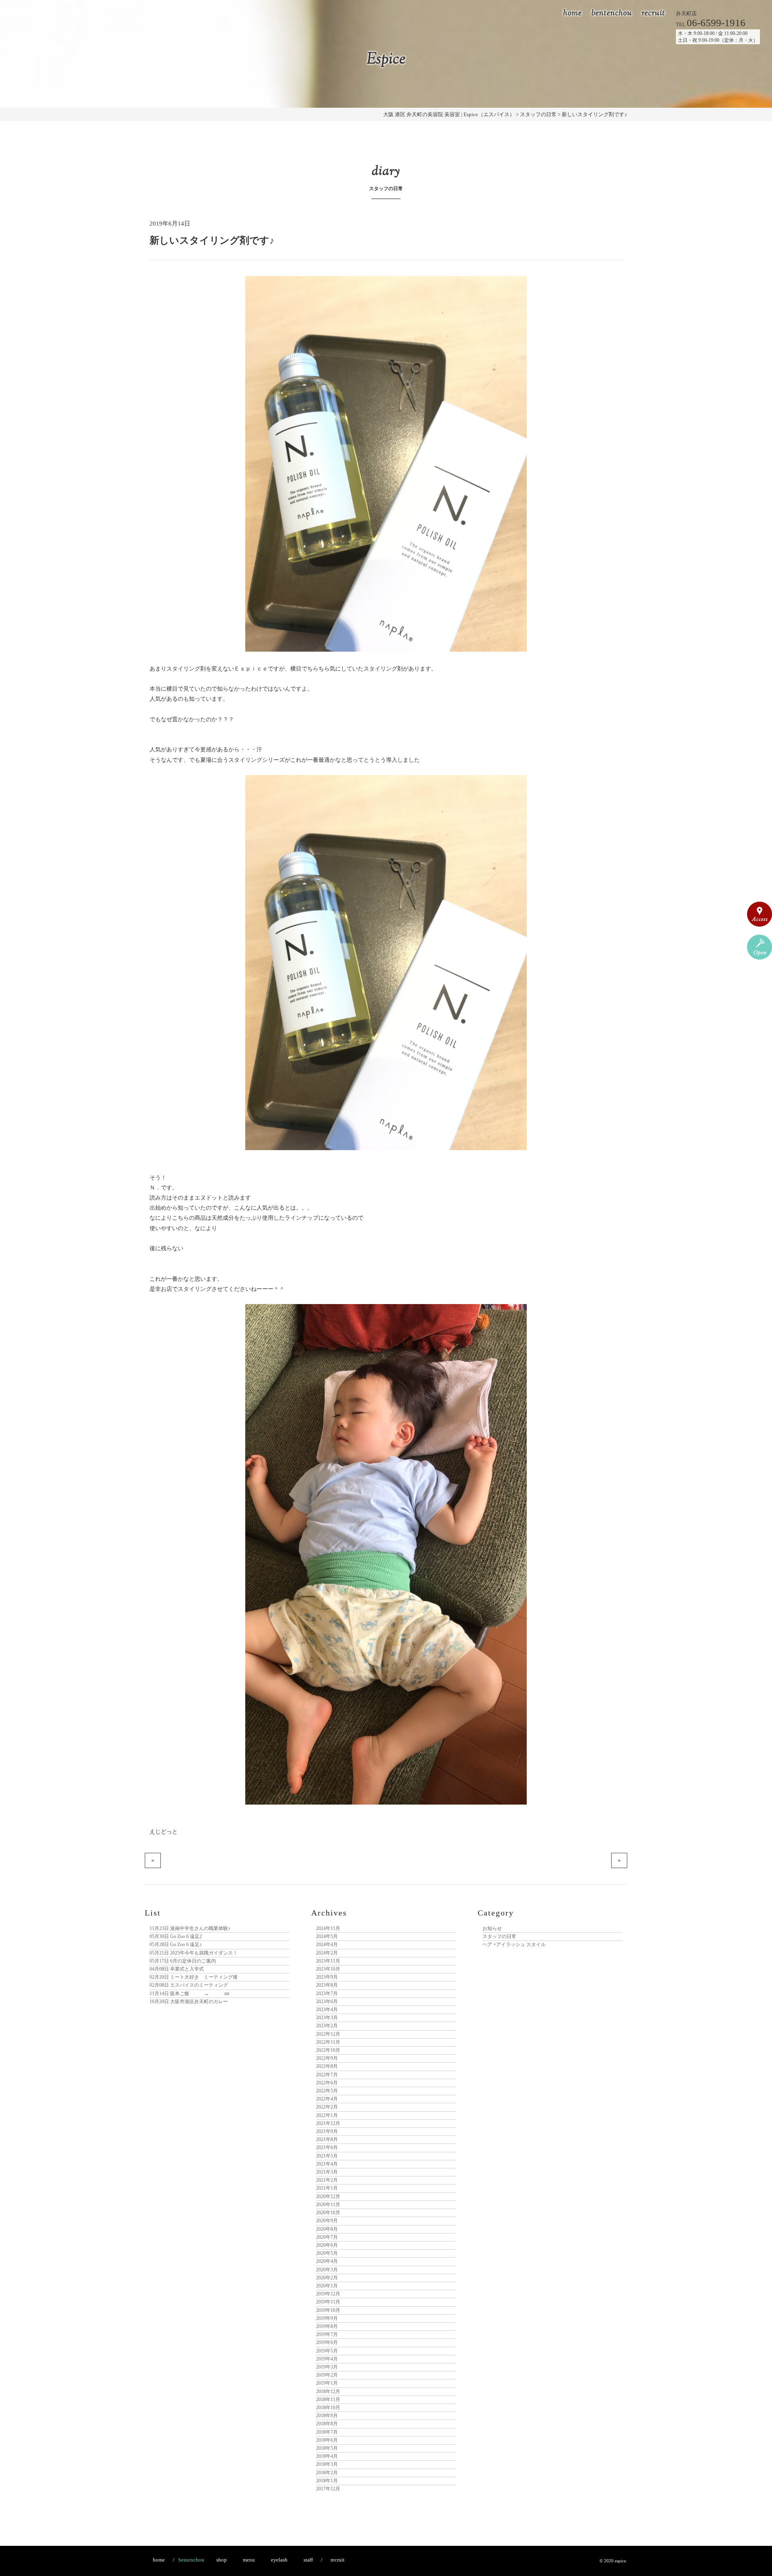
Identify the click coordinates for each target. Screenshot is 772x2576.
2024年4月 (327, 1944)
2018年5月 (327, 2448)
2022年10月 (328, 2050)
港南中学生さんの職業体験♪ (190, 1928)
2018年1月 (327, 2481)
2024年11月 (328, 1928)
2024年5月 (327, 1936)
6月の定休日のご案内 (183, 1961)
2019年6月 (327, 2342)
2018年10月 (328, 2408)
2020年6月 (327, 2245)
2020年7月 (327, 2237)
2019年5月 (327, 2351)
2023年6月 (327, 2002)
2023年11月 (328, 1961)
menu (249, 2560)
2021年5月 (327, 2156)
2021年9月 (327, 2131)
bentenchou (612, 13)
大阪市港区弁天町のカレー (189, 2002)
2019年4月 (327, 2359)
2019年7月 (327, 2334)
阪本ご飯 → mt (189, 1994)
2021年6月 (327, 2147)
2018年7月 (327, 2432)
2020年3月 (327, 2270)
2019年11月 (328, 2302)
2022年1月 (327, 2115)
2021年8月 (327, 2139)
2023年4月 (327, 2010)
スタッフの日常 (499, 1936)
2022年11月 (328, 2042)
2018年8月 (327, 2424)
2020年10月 (328, 2213)
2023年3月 (327, 2018)
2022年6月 (327, 2083)
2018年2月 (327, 2473)
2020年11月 (328, 2205)
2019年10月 (328, 2310)
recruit (653, 13)
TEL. (711, 24)
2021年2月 (327, 2180)
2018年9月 (327, 2416)
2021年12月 (328, 2123)
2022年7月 (327, 2075)
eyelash (279, 2560)
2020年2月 (327, 2278)
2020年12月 (328, 2197)
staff (308, 2560)
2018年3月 (327, 2464)
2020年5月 (327, 2253)
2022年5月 (327, 2091)
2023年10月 (328, 1969)
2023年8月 (327, 1985)
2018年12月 (328, 2391)
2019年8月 (327, 2326)
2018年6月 (327, 2440)
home (573, 13)
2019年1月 (327, 2383)
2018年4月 (327, 2456)
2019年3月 (327, 2367)
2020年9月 (327, 2221)
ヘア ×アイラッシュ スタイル (514, 1944)
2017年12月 (328, 2489)
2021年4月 (327, 2164)
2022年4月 (327, 2099)
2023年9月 (327, 1977)
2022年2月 (327, 2107)
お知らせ (492, 1928)
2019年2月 (327, 2375)
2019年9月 (327, 2318)
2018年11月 (328, 2400)
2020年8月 (327, 2229)
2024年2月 (327, 1953)
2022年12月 (328, 2034)
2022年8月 (327, 2066)
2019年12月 (328, 2294)
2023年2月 (327, 2026)
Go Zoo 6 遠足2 (176, 1936)
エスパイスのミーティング (189, 1985)
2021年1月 (327, 2188)
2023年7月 (327, 1994)
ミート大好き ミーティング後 (194, 1977)
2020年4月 (327, 2261)
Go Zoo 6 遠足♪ (176, 1944)
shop (222, 2560)
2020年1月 (327, 2286)
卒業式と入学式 (177, 1969)
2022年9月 (327, 2058)
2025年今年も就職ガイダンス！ (194, 1953)
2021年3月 (327, 2172)
